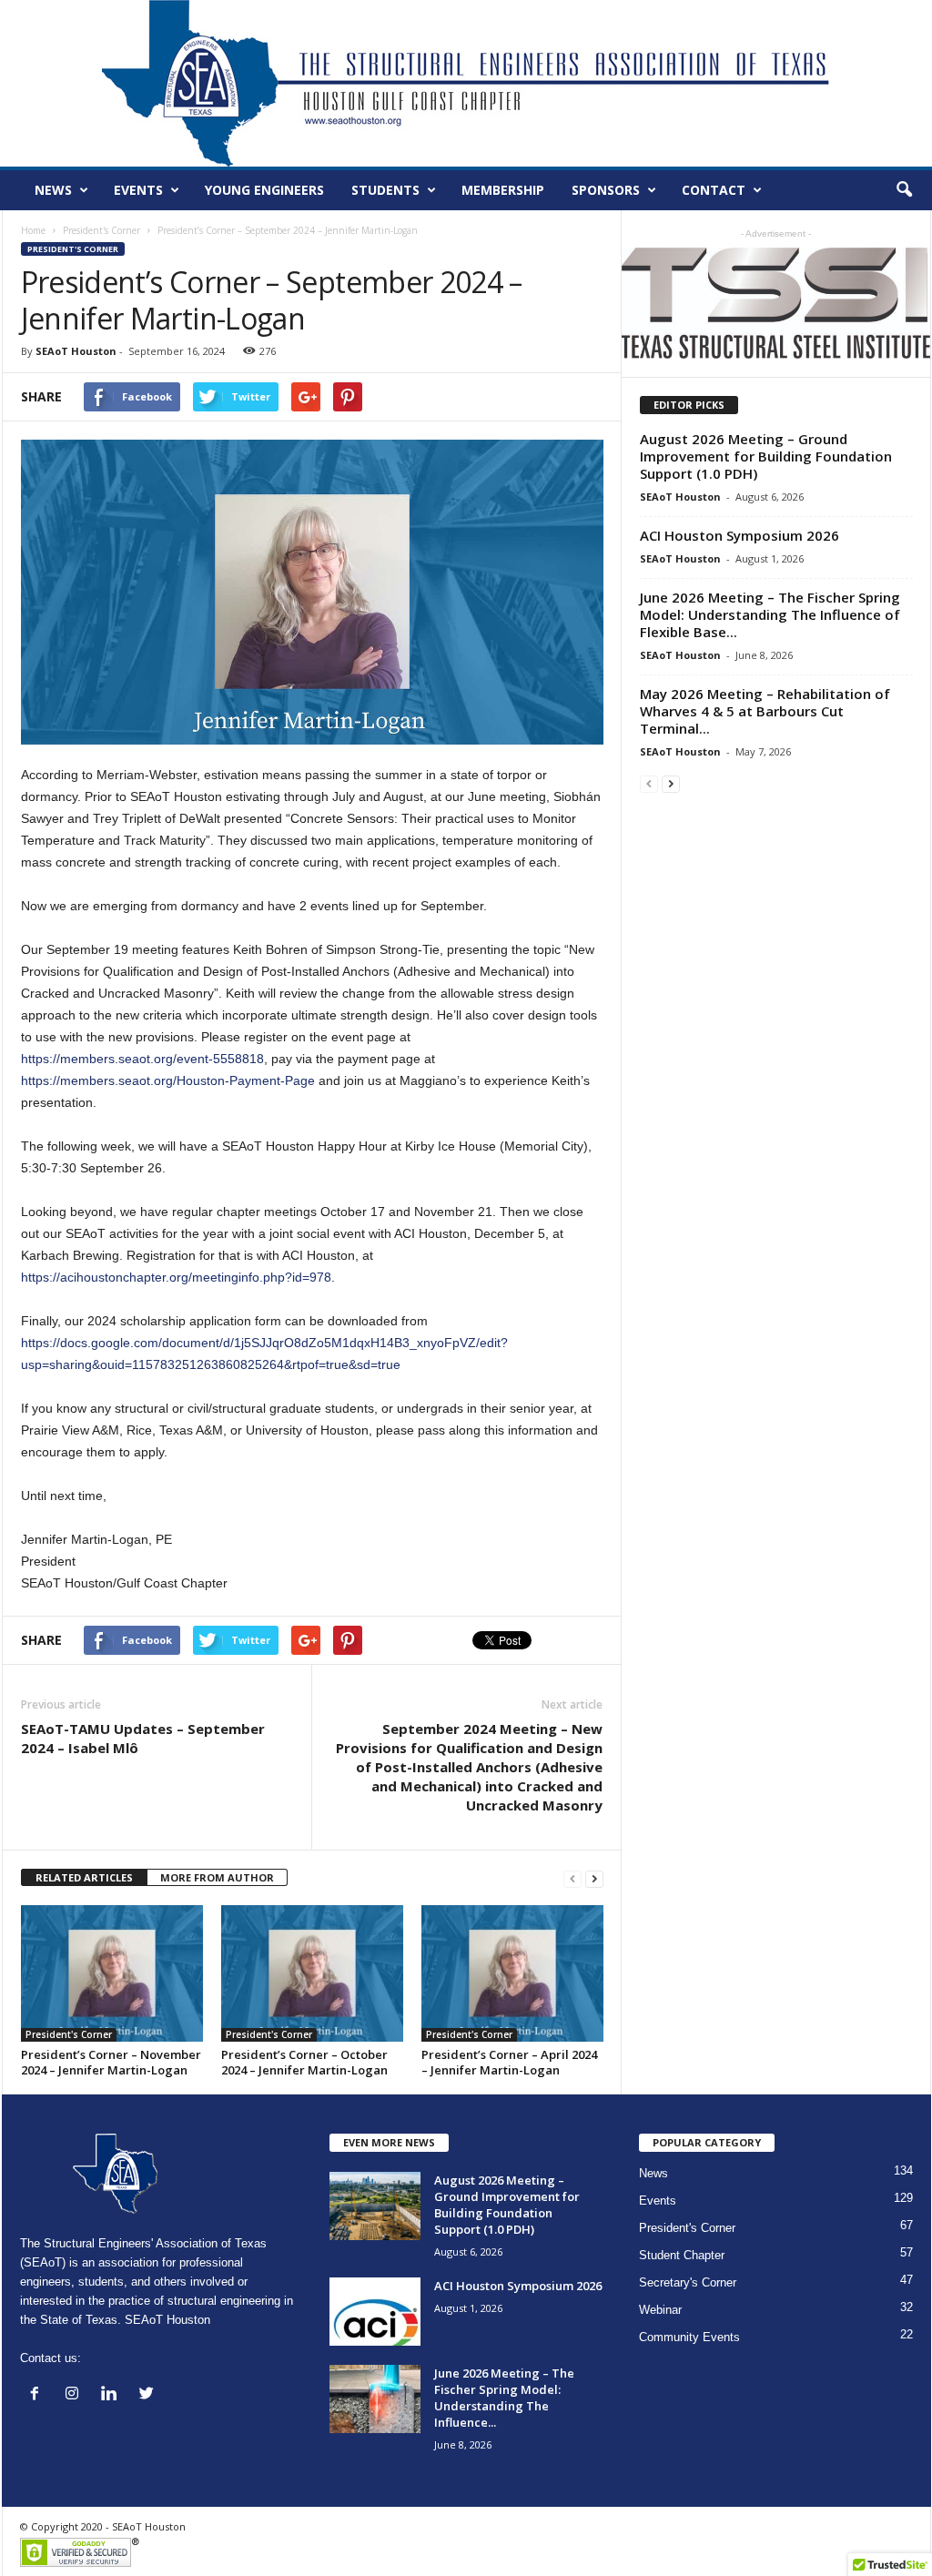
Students (385, 190)
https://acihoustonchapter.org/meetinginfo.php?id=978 (176, 1277)
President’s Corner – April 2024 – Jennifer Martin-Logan (509, 2062)
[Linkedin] (113, 2395)
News (53, 190)
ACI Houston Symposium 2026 (740, 535)
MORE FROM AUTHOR (217, 1877)
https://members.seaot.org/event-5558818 (142, 1059)
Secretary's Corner (688, 2282)
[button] (904, 190)
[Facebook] (39, 2395)
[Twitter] (149, 2395)
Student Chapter (682, 2255)
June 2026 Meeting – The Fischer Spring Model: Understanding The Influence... (504, 2398)
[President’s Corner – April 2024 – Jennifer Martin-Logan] (512, 1973)
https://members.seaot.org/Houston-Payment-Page (168, 1080)
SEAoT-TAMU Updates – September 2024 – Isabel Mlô (143, 1738)
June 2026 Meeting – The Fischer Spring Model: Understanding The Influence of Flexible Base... (770, 614)
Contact (714, 190)
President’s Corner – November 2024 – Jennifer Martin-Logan (111, 2062)
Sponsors (606, 190)
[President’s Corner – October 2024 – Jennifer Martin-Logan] (312, 1973)
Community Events (689, 2337)
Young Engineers (264, 190)
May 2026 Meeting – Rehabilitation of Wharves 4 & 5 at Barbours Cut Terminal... (765, 711)
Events (138, 190)
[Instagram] (76, 2395)
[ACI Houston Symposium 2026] (375, 2312)
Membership (503, 190)
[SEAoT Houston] (466, 83)
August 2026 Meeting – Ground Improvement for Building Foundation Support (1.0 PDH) (766, 456)
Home (33, 230)
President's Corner (101, 230)
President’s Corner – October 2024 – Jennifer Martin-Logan (304, 2062)
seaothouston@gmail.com (153, 2358)
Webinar (660, 2310)
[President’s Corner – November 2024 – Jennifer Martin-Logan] (112, 1973)
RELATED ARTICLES (84, 1877)
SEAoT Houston (76, 351)
